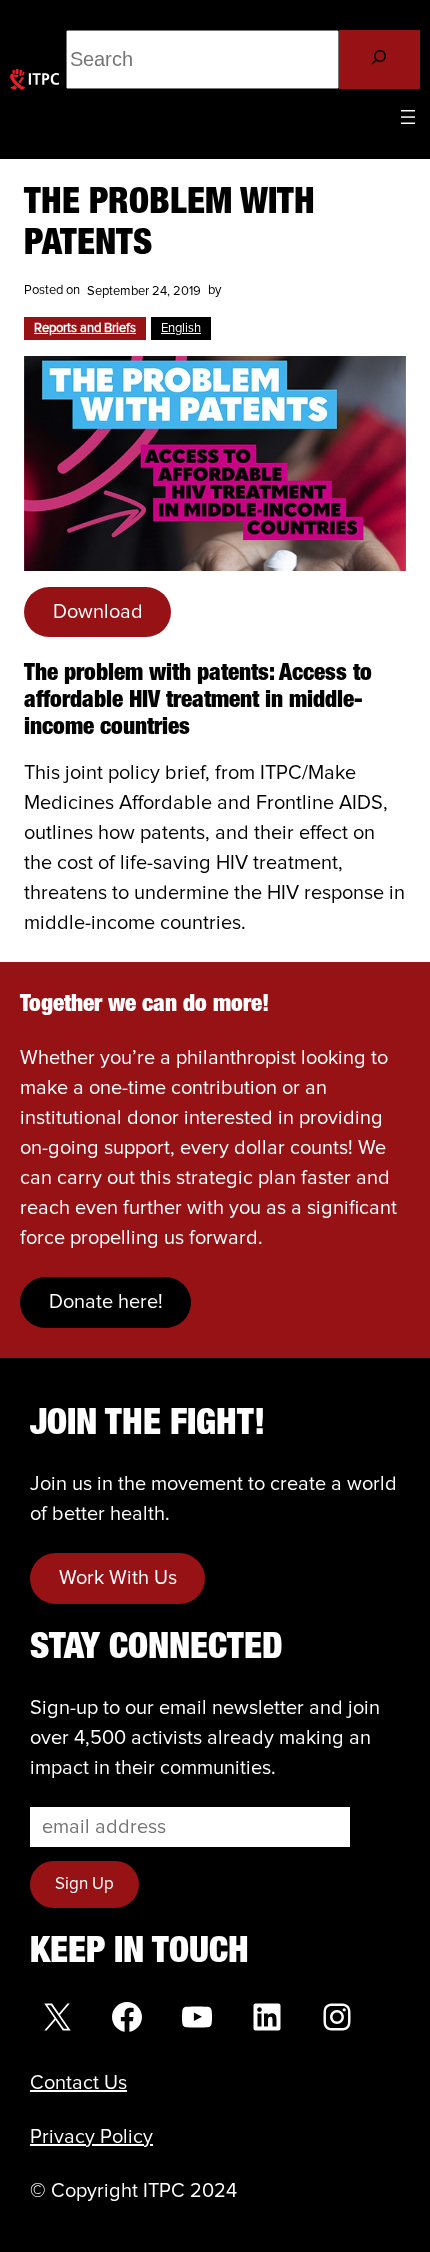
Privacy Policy (91, 2137)
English (181, 328)
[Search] (379, 59)
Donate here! (106, 1302)
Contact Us (78, 2083)
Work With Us (118, 1578)
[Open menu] (408, 117)
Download (98, 612)
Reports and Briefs (85, 328)
